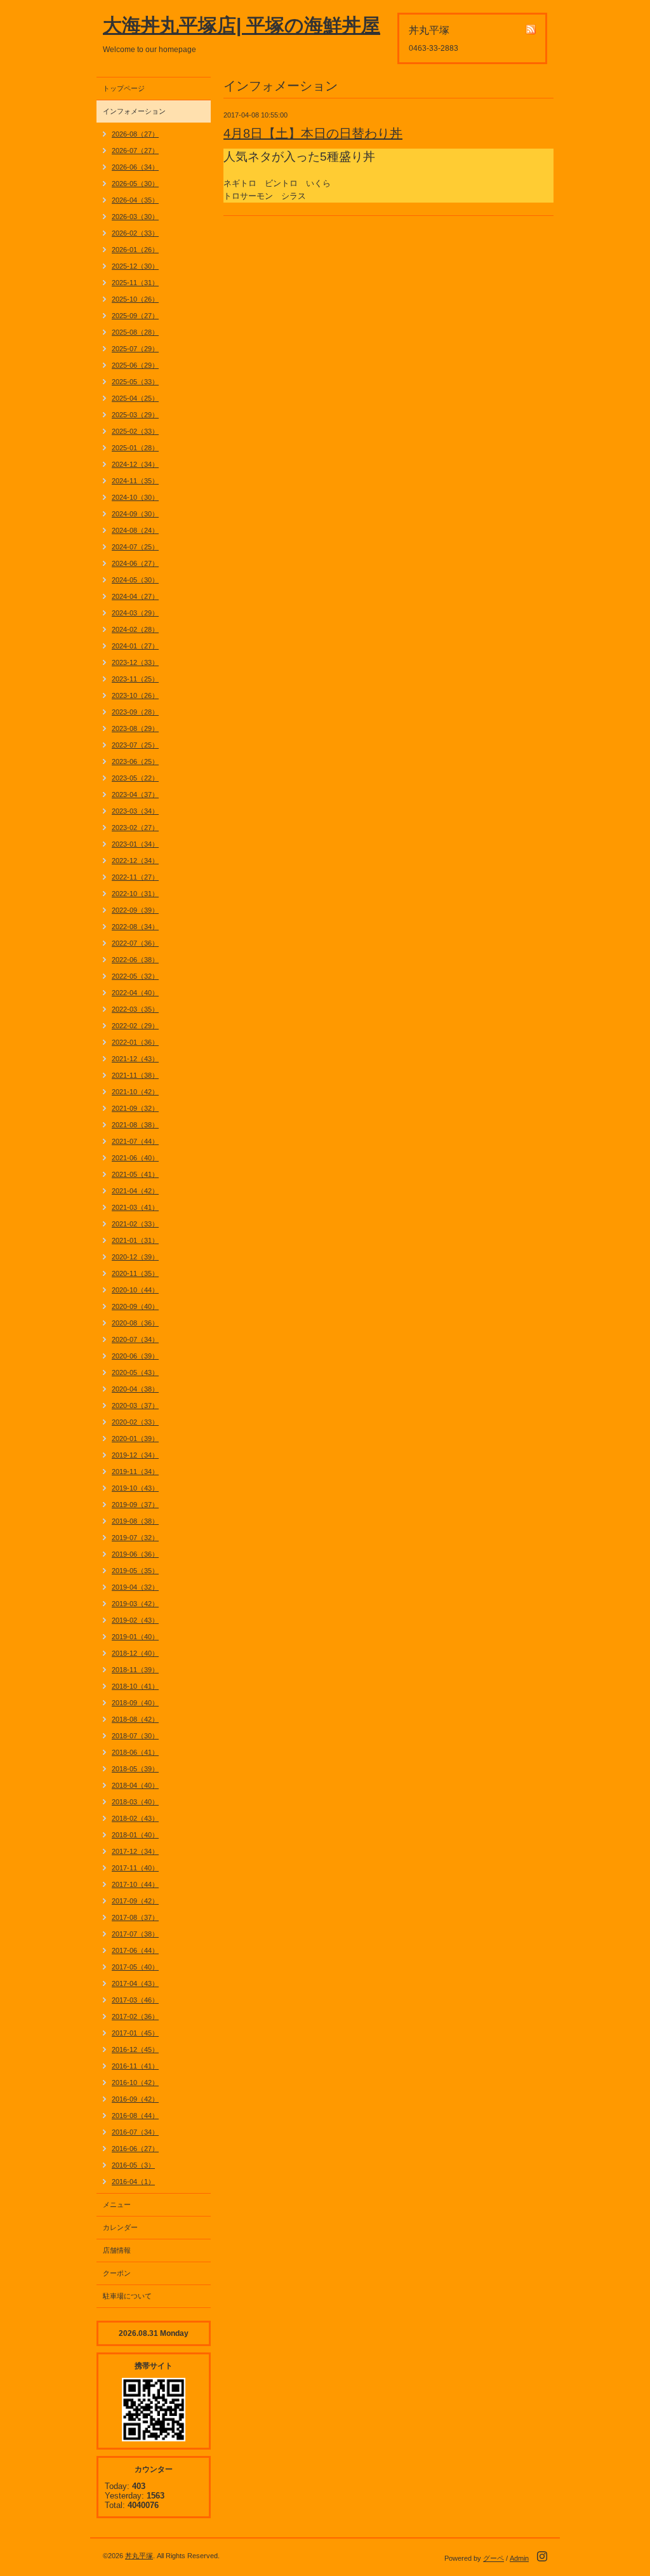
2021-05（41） (135, 1174)
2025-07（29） (135, 349)
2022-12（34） (135, 861)
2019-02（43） (135, 1620)
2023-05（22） (135, 778)
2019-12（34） (135, 1455)
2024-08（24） (135, 530)
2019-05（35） (135, 1571)
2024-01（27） (135, 646)
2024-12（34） (135, 464)
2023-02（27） (135, 828)
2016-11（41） (135, 2066)
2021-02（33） (135, 1224)
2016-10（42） (135, 2083)
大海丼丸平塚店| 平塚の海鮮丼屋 (242, 25)
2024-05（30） (135, 580)
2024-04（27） (135, 596)
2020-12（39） (135, 1257)
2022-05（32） (135, 976)
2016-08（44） (135, 2116)
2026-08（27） (135, 134)
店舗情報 (117, 2250)
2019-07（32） (135, 1538)
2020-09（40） (135, 1306)
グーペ (494, 2558)
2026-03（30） (135, 217)
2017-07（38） (135, 1934)
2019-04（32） (135, 1587)
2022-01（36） (135, 1042)
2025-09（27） (135, 316)
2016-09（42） (135, 2099)
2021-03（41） (135, 1207)
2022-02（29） (135, 1026)
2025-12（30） (135, 266)
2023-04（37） (135, 795)
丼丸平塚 (139, 2556)
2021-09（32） (135, 1108)
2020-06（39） (135, 1356)
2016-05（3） (133, 2165)
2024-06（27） (135, 563)
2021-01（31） (135, 1240)
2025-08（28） (135, 332)
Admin (519, 2558)
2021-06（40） (135, 1158)
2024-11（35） (135, 481)
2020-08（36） (135, 1323)
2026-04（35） (135, 200)
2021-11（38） (135, 1075)
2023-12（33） (135, 662)
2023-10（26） (135, 695)
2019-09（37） (135, 1505)
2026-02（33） (135, 233)
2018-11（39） (135, 1670)
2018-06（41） (135, 1752)
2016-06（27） (135, 2149)
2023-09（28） (135, 712)
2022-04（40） (135, 993)
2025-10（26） (135, 299)
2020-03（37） (135, 1405)
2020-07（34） (135, 1339)
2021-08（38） (135, 1125)
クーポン (117, 2273)
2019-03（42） (135, 1604)
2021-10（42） (135, 1092)
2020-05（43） (135, 1372)
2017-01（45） (135, 2033)
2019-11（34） (135, 1472)
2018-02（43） (135, 1818)
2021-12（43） (135, 1059)
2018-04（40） (135, 1785)
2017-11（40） (135, 1868)
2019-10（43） (135, 1488)
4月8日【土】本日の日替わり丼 (313, 133)
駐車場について (127, 2296)
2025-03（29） (135, 415)
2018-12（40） (135, 1653)
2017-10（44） (135, 1884)
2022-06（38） (135, 960)
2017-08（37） (135, 1917)
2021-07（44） (135, 1141)
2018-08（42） (135, 1719)
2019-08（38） (135, 1521)
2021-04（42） (135, 1191)
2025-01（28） (135, 448)
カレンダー (120, 2227)
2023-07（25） (135, 745)
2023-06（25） (135, 761)
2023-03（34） (135, 811)
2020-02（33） (135, 1422)
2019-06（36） (135, 1554)
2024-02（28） (135, 629)
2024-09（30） (135, 514)
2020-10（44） (135, 1290)
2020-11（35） (135, 1273)
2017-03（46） (135, 2000)
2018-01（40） (135, 1835)
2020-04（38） (135, 1389)
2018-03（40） (135, 1802)
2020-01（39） (135, 1439)
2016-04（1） (133, 2182)
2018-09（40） (135, 1703)
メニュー (117, 2204)
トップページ (124, 88)
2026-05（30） (135, 184)
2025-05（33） (135, 382)
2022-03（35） (135, 1009)
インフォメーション (134, 111)
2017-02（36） (135, 2016)
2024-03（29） (135, 613)
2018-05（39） (135, 1769)
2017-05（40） (135, 1967)
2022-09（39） (135, 910)
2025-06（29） (135, 365)
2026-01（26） (135, 250)
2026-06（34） (135, 167)
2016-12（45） (135, 2049)
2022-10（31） (135, 894)
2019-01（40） (135, 1637)
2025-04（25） (135, 398)
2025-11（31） (135, 283)
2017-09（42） (135, 1901)
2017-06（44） (135, 1950)
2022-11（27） (135, 877)
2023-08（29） (135, 728)
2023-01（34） (135, 844)
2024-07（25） (135, 547)
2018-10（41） (135, 1686)
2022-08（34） (135, 927)
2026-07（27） (135, 151)
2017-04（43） (135, 1983)
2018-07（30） (135, 1736)
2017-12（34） (135, 1851)
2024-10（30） (135, 497)
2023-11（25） (135, 679)
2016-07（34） (135, 2132)
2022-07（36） (135, 943)
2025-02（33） (135, 431)
